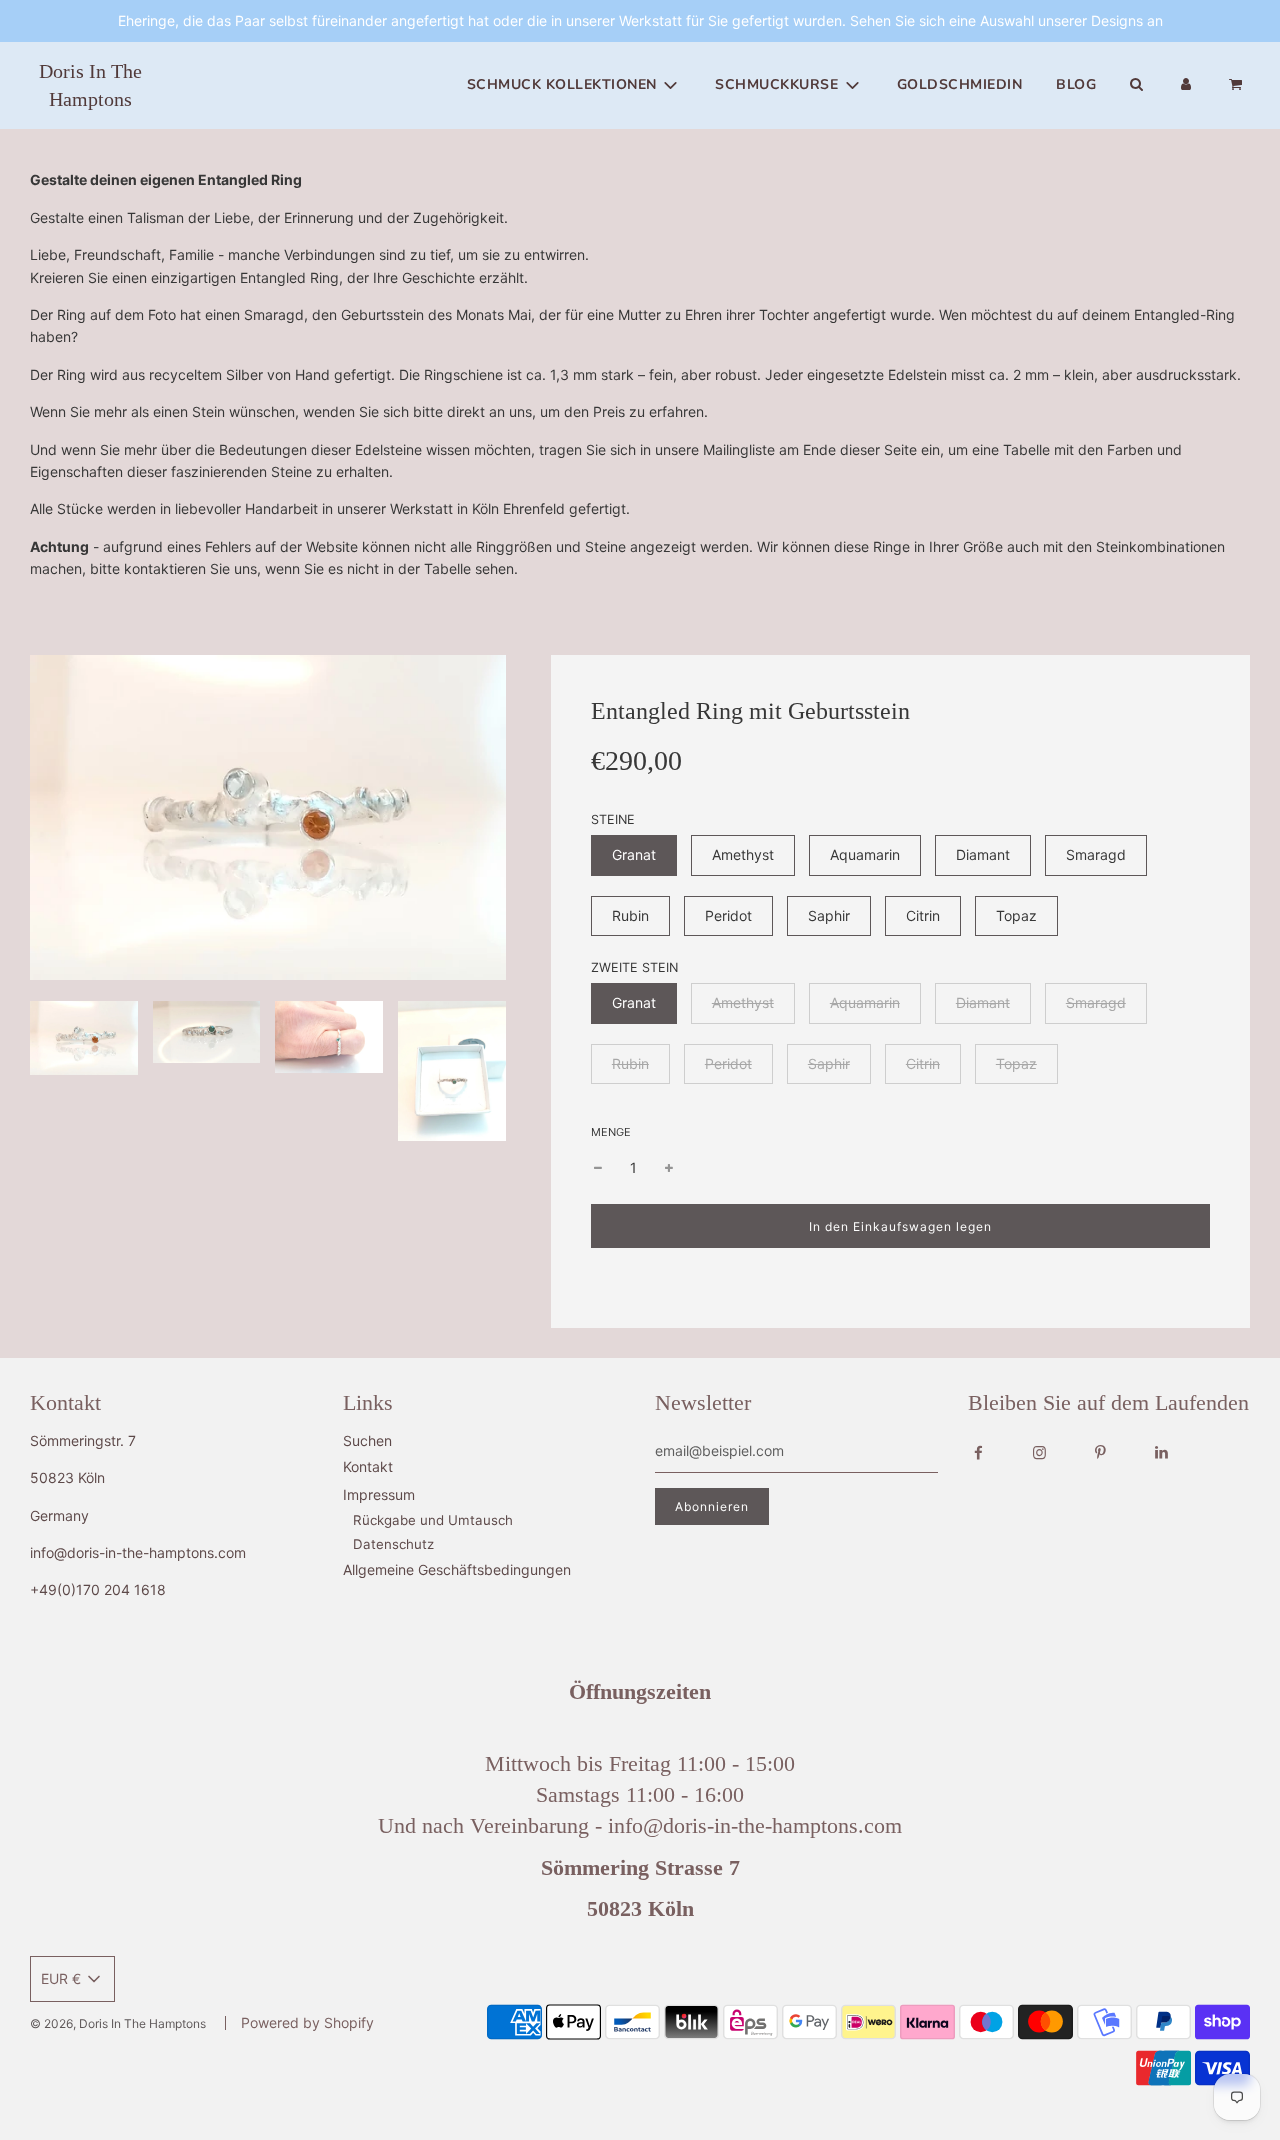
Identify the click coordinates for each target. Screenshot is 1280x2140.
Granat (634, 854)
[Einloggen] (1186, 85)
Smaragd (1096, 854)
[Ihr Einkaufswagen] (1237, 85)
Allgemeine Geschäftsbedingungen (457, 1569)
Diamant (983, 854)
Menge (611, 1132)
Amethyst (743, 854)
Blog (1076, 84)
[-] (598, 1168)
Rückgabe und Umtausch (433, 1520)
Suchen (367, 1440)
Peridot (728, 915)
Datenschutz (393, 1544)
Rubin (630, 915)
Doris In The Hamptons (90, 85)
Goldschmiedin (960, 84)
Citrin (923, 915)
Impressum (379, 1494)
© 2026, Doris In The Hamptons (118, 2023)
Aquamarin (865, 854)
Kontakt (368, 1466)
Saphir (829, 915)
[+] (669, 1168)
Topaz (1016, 915)
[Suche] (1136, 85)
